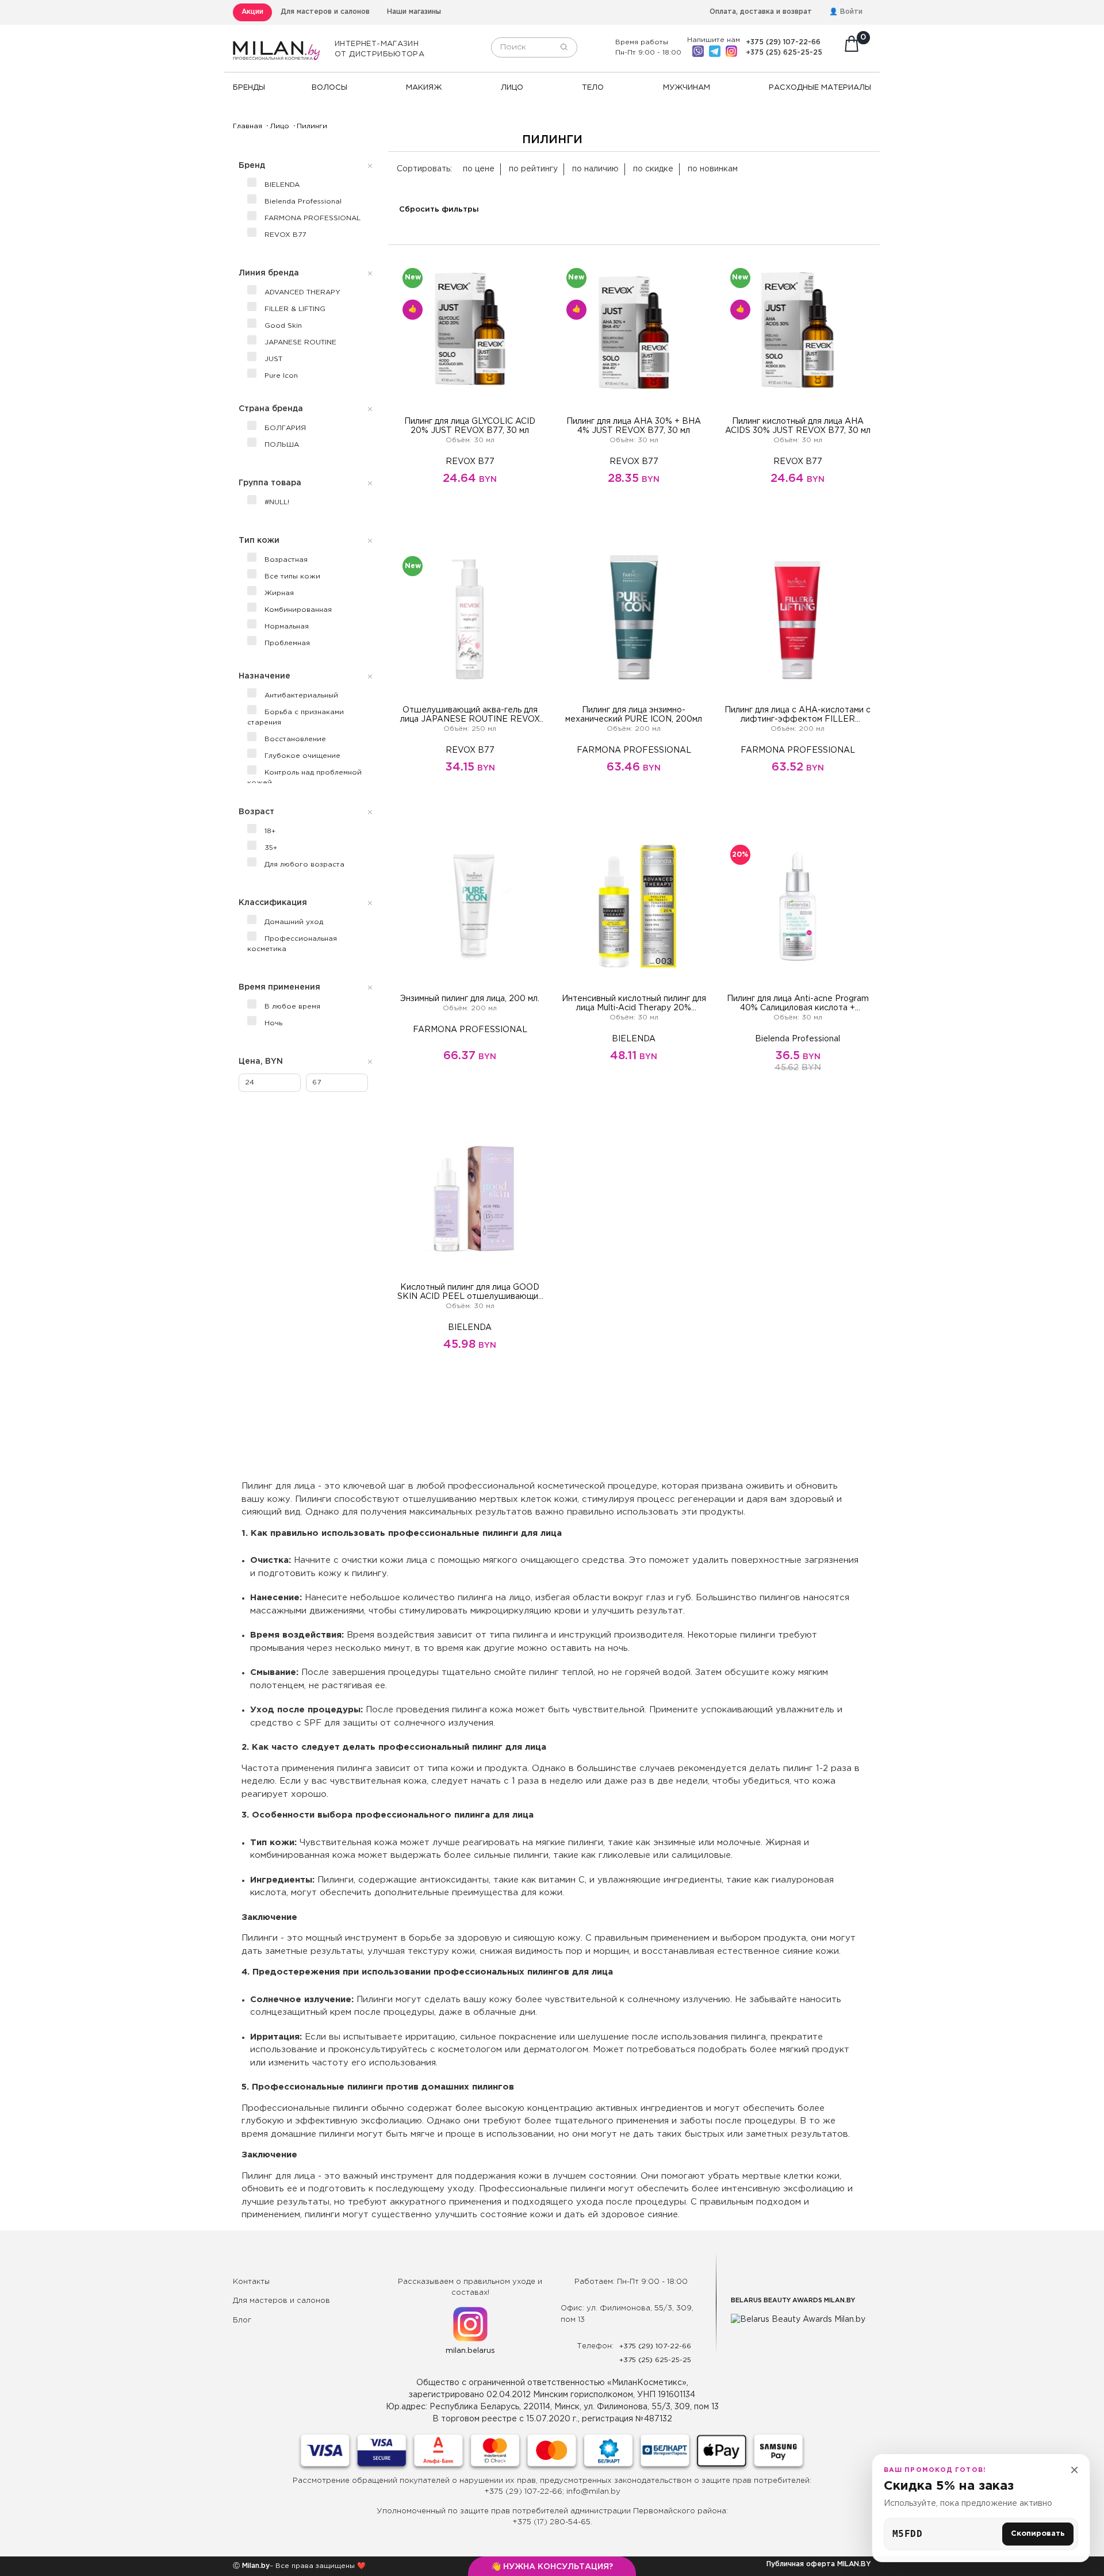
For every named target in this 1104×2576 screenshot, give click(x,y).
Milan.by (255, 2566)
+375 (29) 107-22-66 (783, 42)
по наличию (595, 169)
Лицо (512, 88)
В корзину (470, 522)
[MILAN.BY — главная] (277, 44)
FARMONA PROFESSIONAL (634, 750)
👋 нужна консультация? (552, 2567)
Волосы (329, 88)
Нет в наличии (634, 1099)
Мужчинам (687, 88)
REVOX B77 (470, 462)
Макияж (424, 88)
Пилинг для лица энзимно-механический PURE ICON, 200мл (634, 715)
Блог (242, 2320)
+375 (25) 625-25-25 (784, 53)
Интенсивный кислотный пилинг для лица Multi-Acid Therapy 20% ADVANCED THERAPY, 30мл (634, 1004)
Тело (593, 88)
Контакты (251, 2282)
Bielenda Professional (798, 1039)
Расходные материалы (820, 88)
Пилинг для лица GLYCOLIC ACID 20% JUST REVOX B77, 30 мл (470, 426)
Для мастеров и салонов (325, 12)
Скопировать (1038, 2534)
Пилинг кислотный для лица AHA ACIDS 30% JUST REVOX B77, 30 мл (798, 426)
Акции (252, 12)
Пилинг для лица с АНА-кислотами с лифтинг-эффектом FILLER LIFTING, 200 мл (798, 715)
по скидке (653, 169)
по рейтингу (533, 169)
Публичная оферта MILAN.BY (819, 2564)
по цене (479, 169)
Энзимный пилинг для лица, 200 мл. (470, 999)
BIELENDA (634, 1039)
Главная (248, 126)
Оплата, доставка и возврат (761, 12)
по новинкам (713, 169)
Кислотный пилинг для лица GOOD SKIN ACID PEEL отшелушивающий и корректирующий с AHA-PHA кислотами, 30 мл (470, 1293)
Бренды (249, 88)
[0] (852, 47)
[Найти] (564, 48)
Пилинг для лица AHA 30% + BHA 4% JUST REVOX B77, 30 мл (634, 426)
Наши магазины (414, 12)
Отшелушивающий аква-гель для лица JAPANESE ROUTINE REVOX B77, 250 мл (470, 715)
